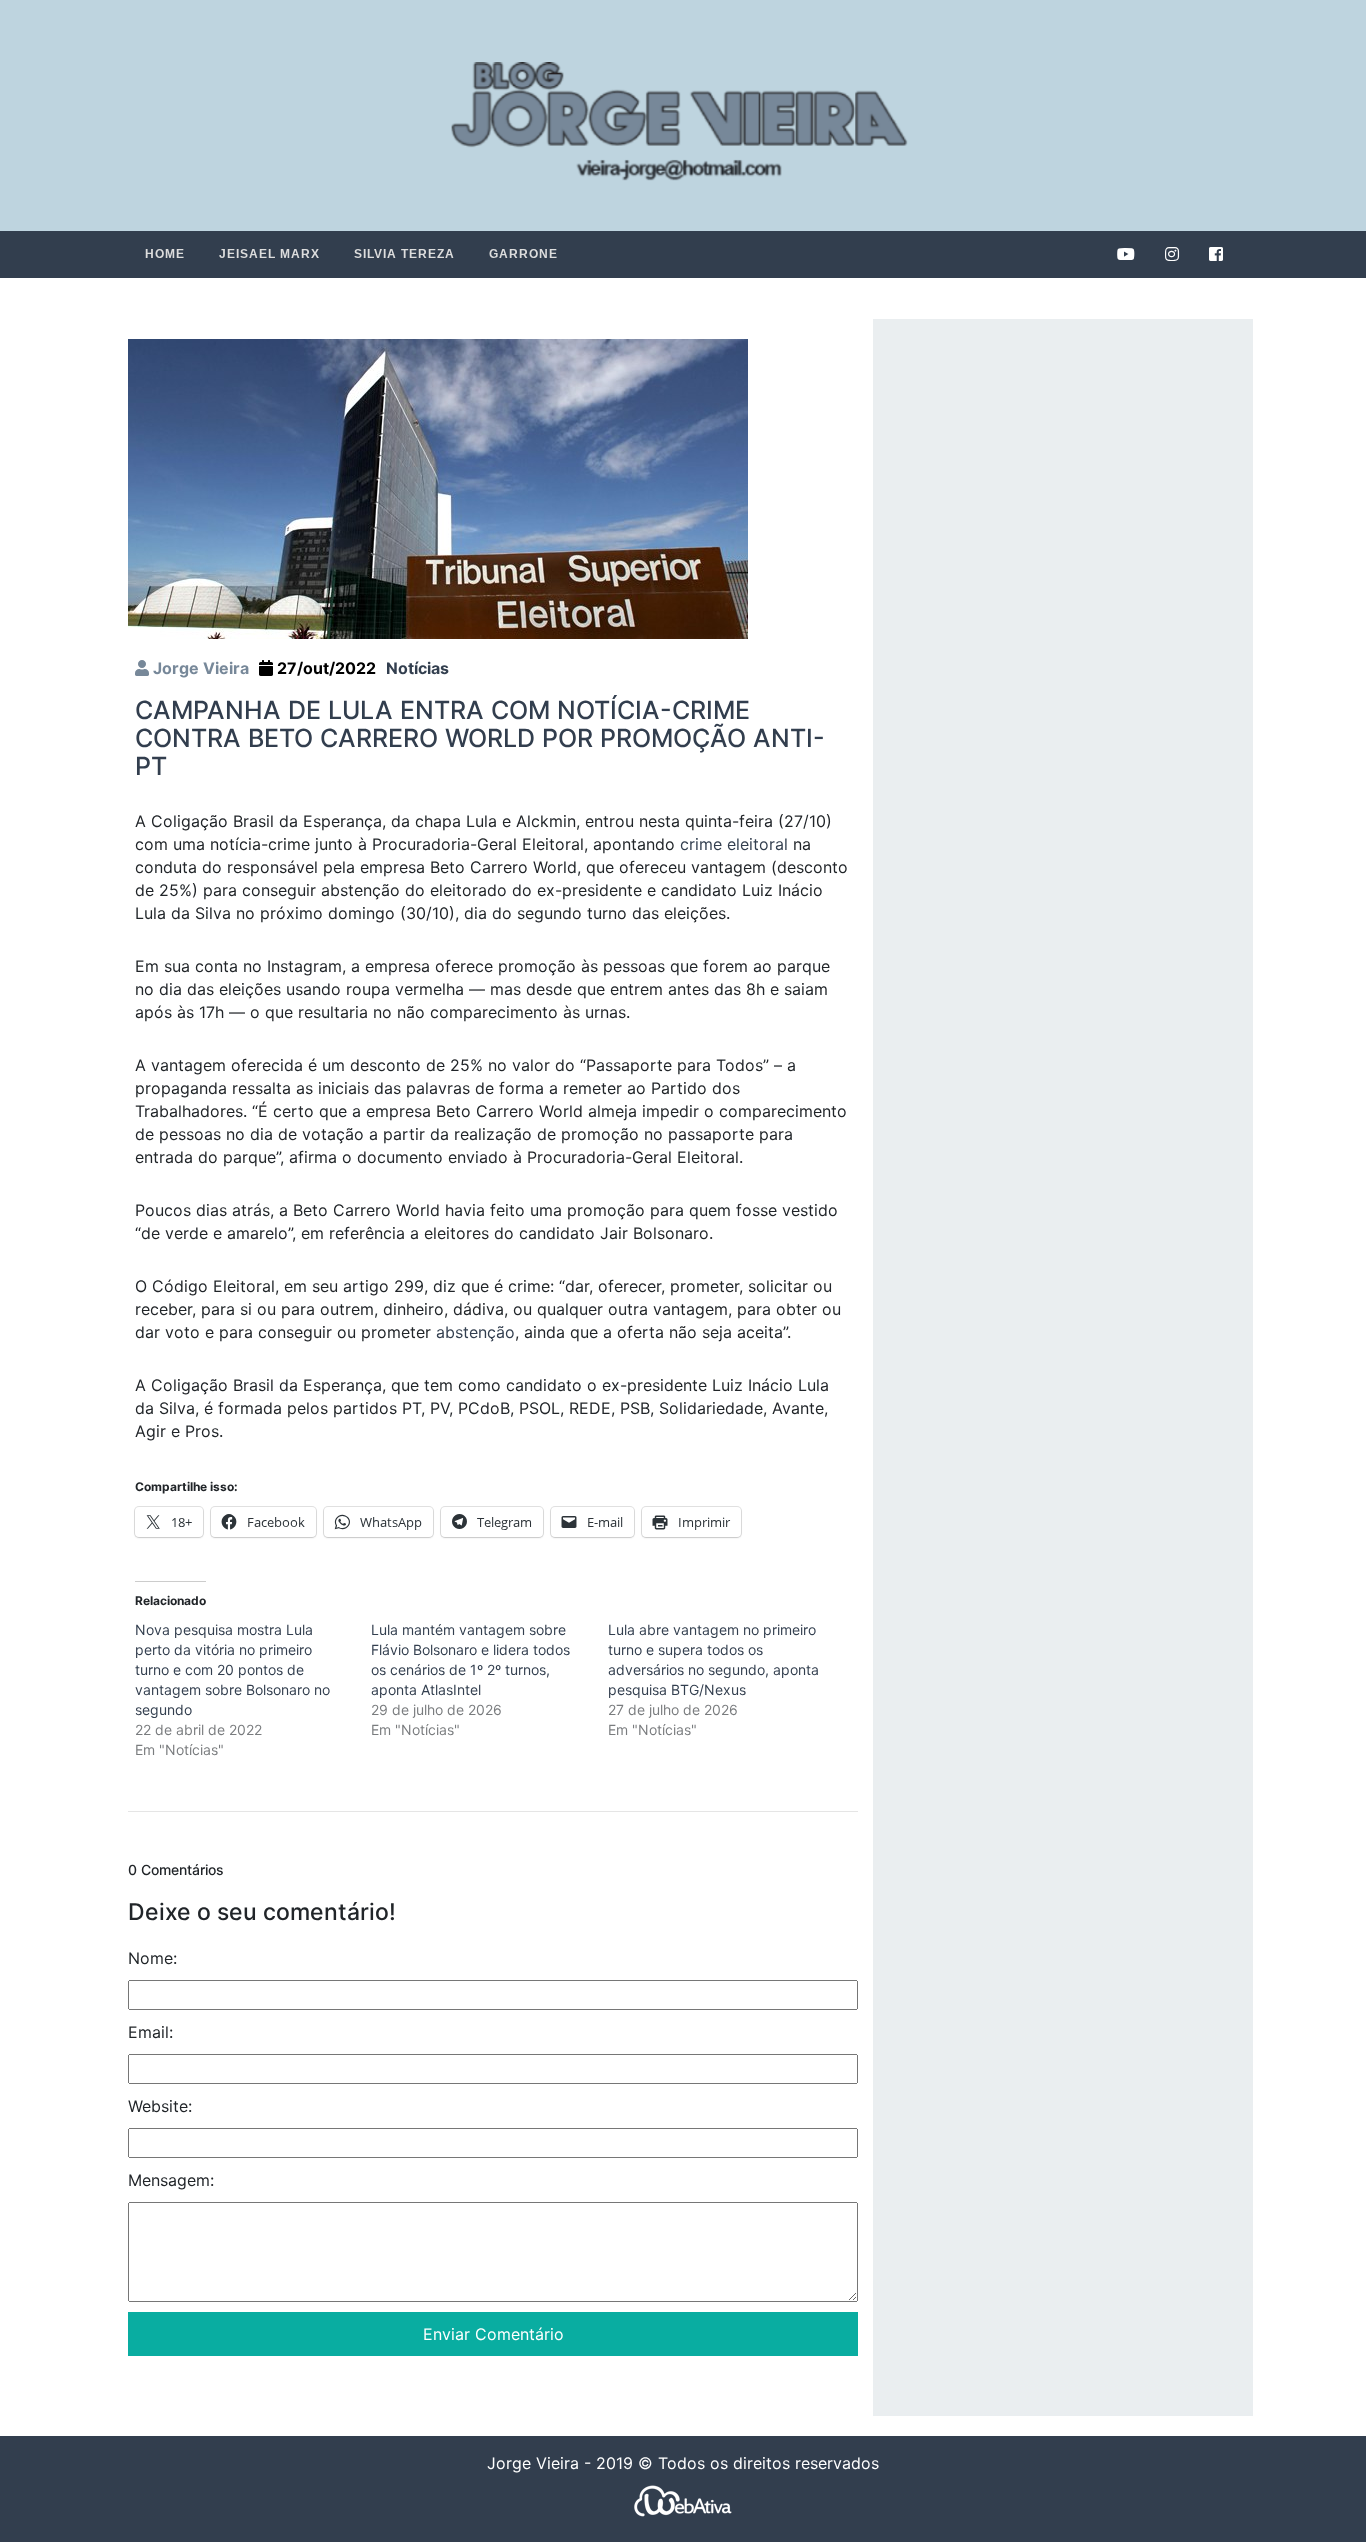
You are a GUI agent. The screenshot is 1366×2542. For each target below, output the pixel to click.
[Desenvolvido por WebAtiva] (683, 2500)
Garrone (523, 254)
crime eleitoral (734, 844)
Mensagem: (171, 2180)
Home (165, 254)
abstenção (475, 1332)
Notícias (417, 668)
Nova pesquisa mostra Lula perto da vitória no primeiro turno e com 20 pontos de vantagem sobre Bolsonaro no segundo (232, 1669)
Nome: (152, 1958)
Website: (160, 2106)
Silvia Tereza (404, 254)
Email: (150, 2032)
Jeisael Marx (269, 254)
